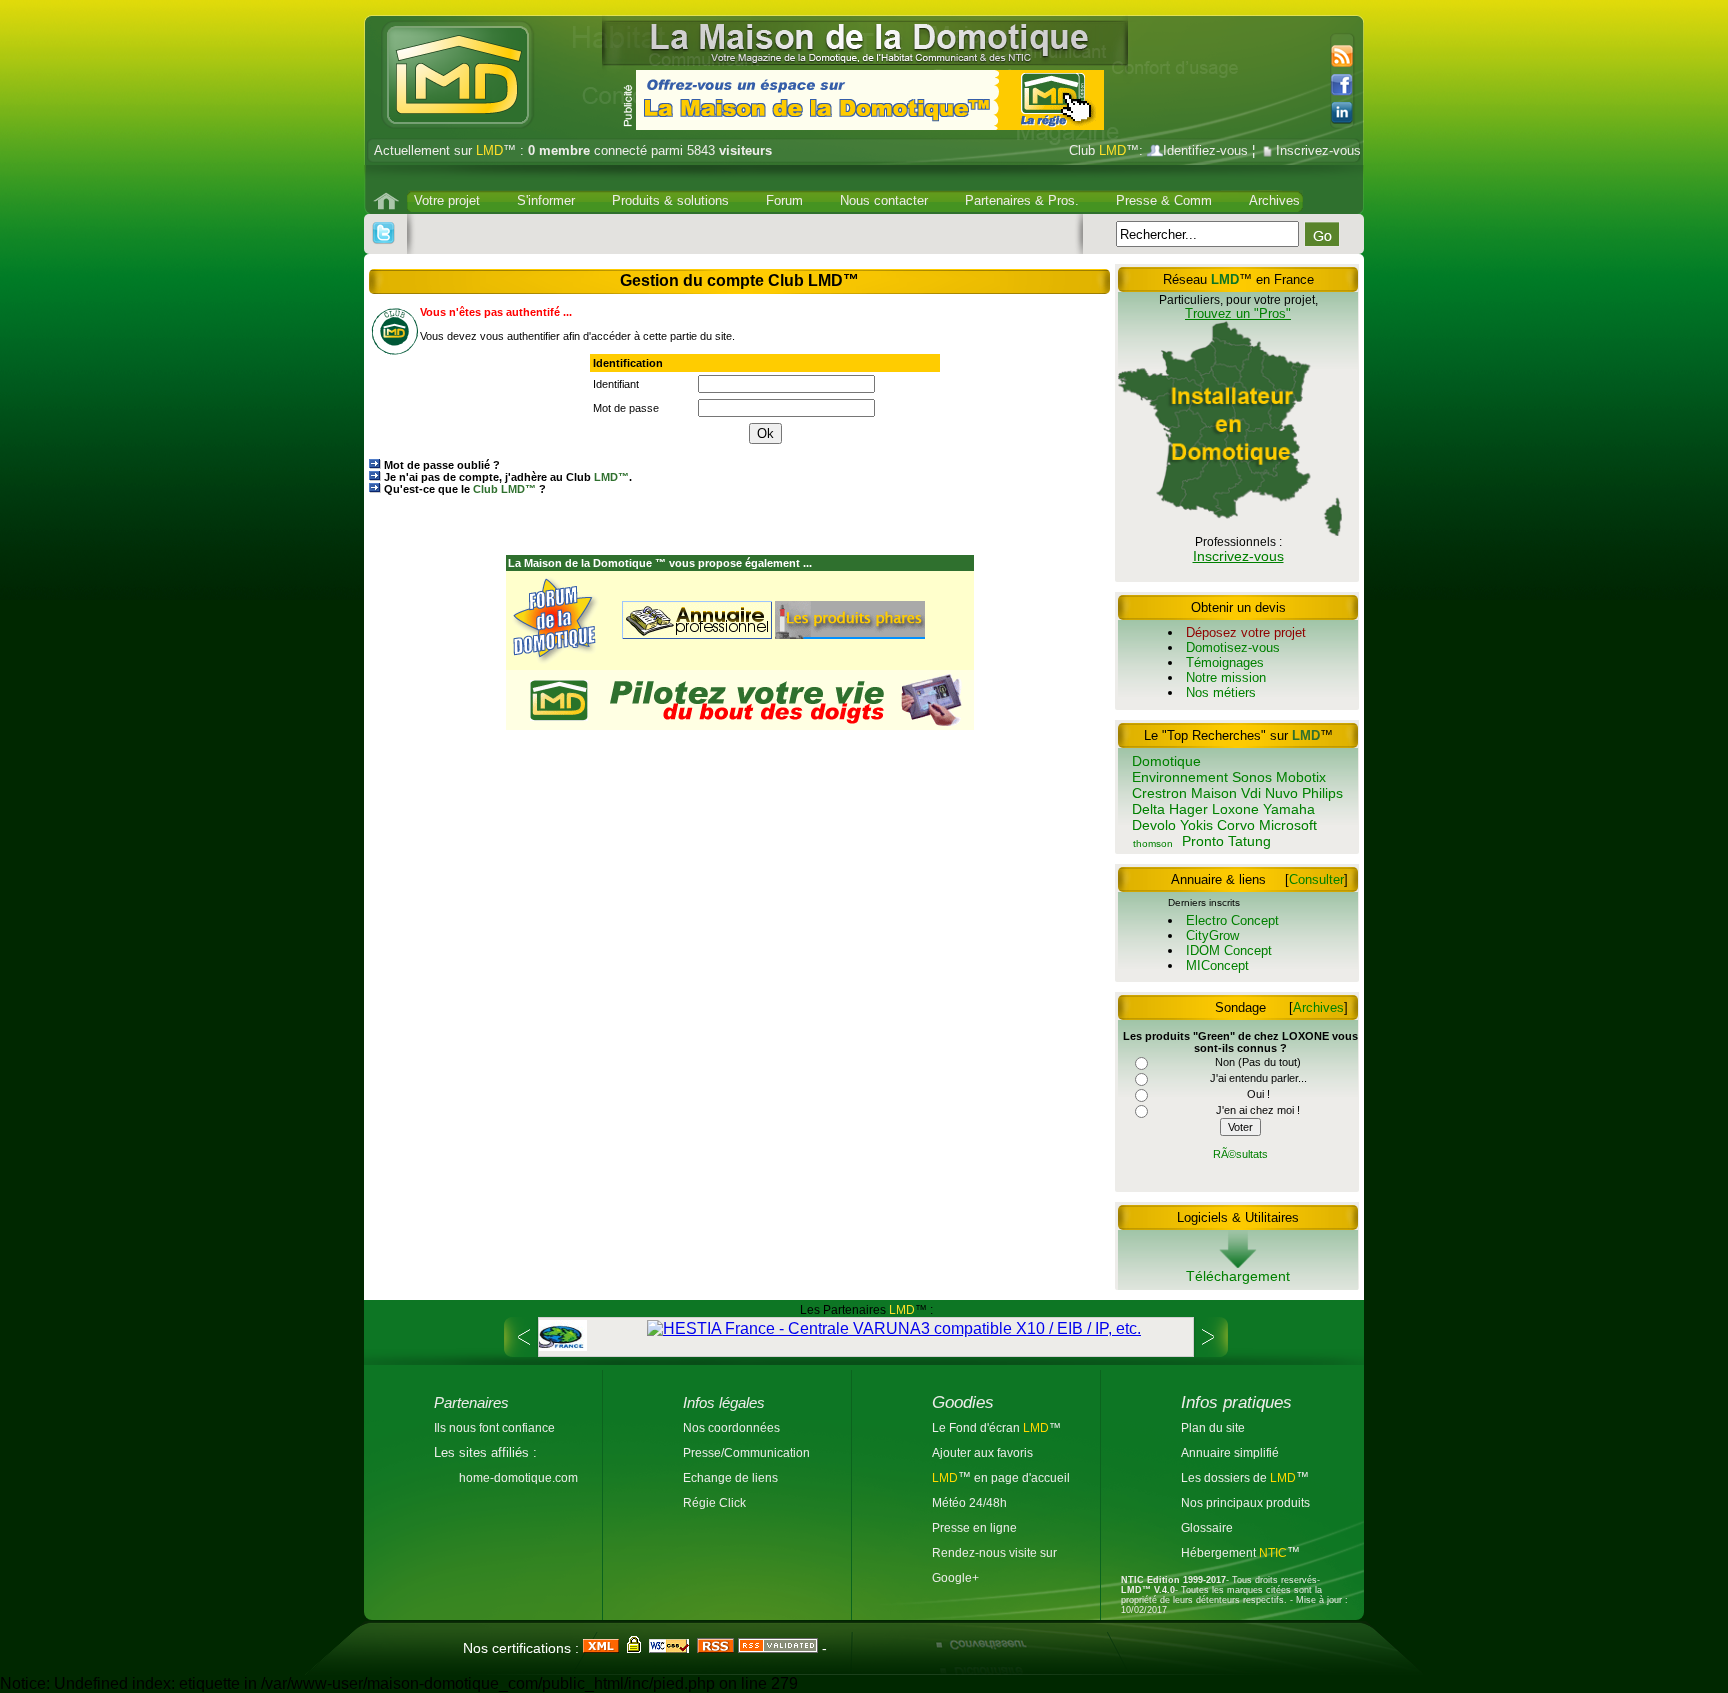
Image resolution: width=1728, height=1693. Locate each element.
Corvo (1236, 825)
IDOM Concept (1229, 950)
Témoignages (1225, 662)
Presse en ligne (974, 1527)
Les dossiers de (1238, 1477)
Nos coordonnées (731, 1427)
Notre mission (1226, 677)
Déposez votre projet (1246, 632)
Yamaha (1289, 809)
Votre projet (447, 200)
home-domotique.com (518, 1477)
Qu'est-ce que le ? (465, 489)
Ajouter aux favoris (982, 1452)
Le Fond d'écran (977, 1427)
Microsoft (1288, 825)
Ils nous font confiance (494, 1427)
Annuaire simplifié (1230, 1452)
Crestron (1159, 793)
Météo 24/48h (969, 1502)
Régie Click (714, 1502)
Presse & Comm (1164, 200)
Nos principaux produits (1245, 1502)
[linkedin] (1347, 113)
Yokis (1196, 825)
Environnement (1180, 777)
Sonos (1252, 777)
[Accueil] (388, 201)
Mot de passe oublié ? (442, 465)
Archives (1274, 200)
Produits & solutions (670, 200)
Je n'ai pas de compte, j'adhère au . (508, 477)
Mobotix (1301, 777)
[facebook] (1347, 85)
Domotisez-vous (1233, 647)
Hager (1188, 809)
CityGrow (1212, 935)
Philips (1322, 793)
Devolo (1154, 825)
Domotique (1166, 761)
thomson (1153, 843)
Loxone (1235, 809)
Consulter (1316, 879)
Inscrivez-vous (1318, 150)
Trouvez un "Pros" (1238, 313)
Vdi (1251, 793)
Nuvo (1281, 793)
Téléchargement (1238, 1276)
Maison (1214, 793)
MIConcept (1217, 965)
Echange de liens (730, 1477)
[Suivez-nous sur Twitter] (383, 233)
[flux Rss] (1339, 57)
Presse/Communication (746, 1452)
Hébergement (1220, 1552)
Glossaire (1207, 1527)
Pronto (1203, 841)
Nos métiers (1221, 692)
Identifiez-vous (1205, 150)
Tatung (1249, 841)
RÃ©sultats (1240, 1154)
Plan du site (1213, 1427)
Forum (784, 200)
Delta (1148, 809)
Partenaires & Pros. (1022, 200)
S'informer (546, 200)
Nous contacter (884, 200)
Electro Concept (1232, 920)
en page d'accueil (1020, 1477)
